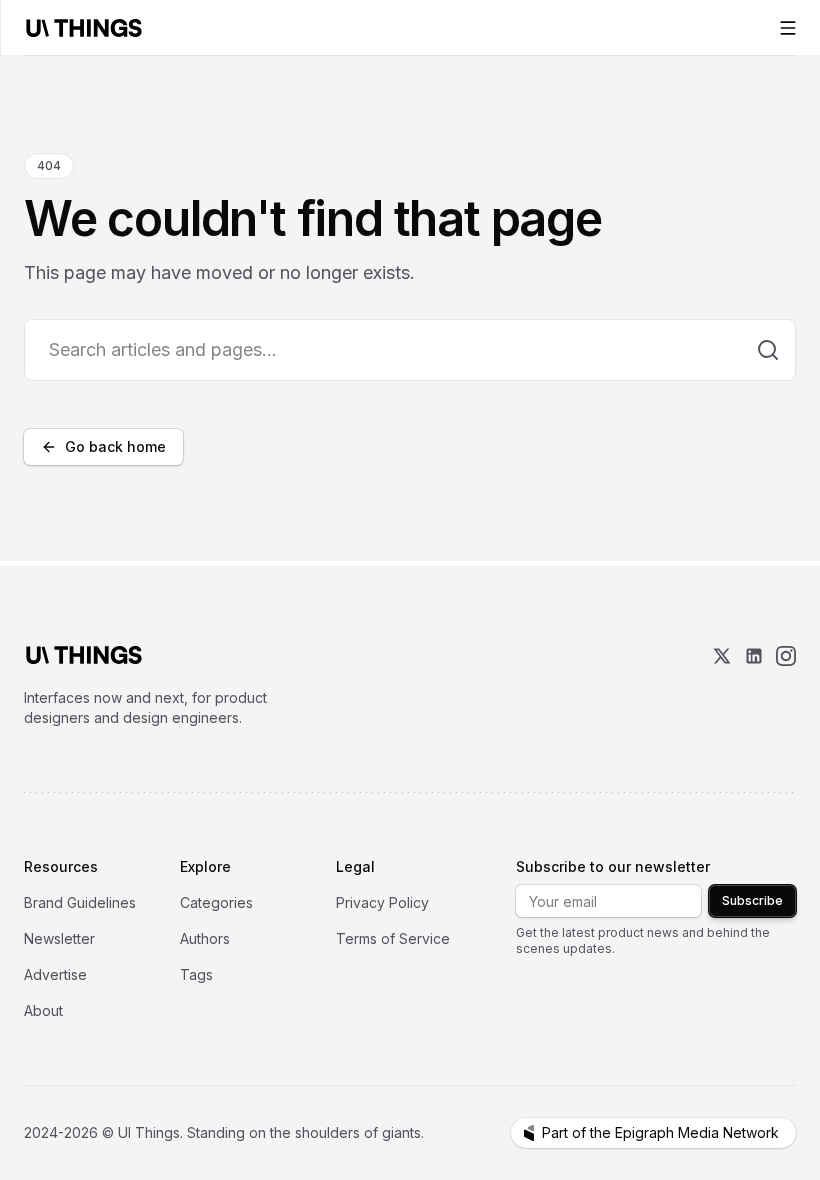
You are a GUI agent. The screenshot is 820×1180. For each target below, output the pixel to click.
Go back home (115, 446)
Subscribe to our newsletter (613, 866)
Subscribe (752, 900)
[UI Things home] (88, 27)
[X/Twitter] (722, 687)
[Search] (768, 350)
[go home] (84, 655)
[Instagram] (786, 687)
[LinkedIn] (754, 687)
